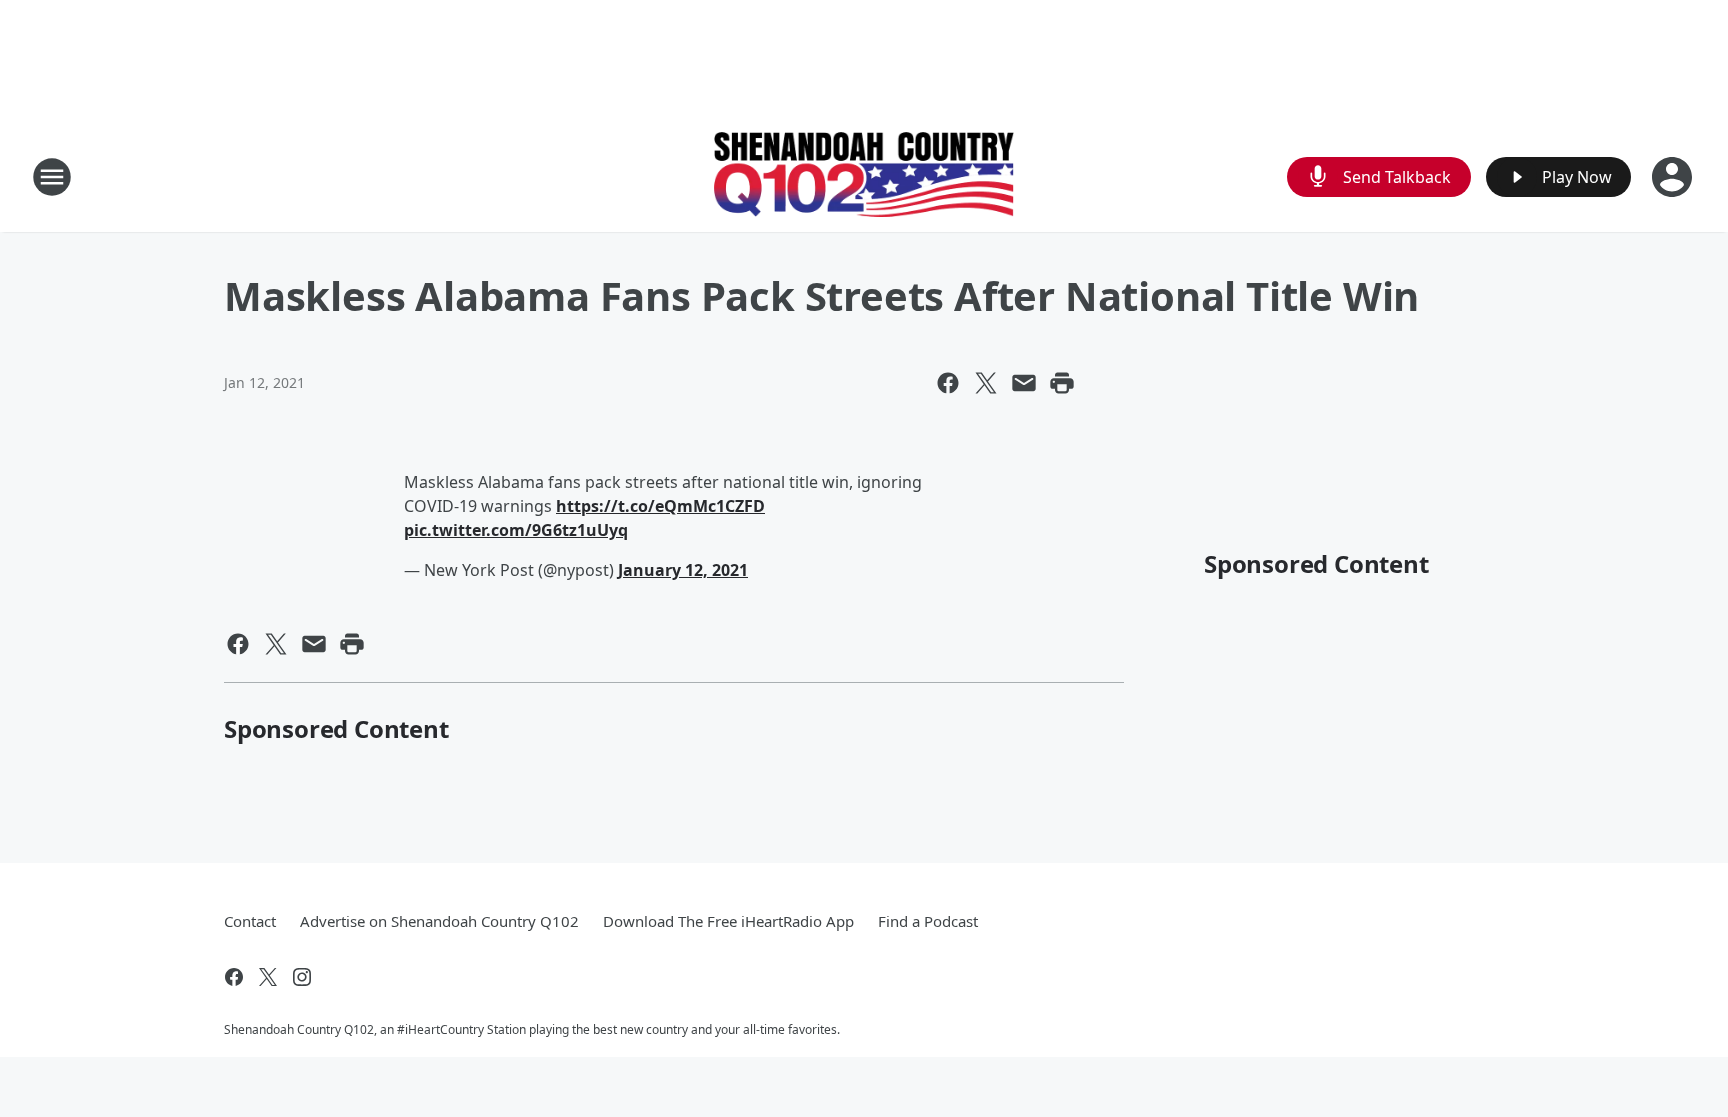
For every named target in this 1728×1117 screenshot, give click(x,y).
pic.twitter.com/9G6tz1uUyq (516, 530)
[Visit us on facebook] (234, 977)
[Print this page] (1062, 383)
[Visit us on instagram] (302, 977)
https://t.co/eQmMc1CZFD (660, 506)
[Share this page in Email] (1024, 383)
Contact (250, 921)
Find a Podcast (928, 921)
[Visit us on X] (268, 977)
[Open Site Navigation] (52, 177)
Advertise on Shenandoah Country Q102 (439, 921)
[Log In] (1674, 177)
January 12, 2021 (683, 570)
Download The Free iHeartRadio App (728, 921)
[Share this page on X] (986, 383)
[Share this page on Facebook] (948, 383)
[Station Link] (864, 177)
